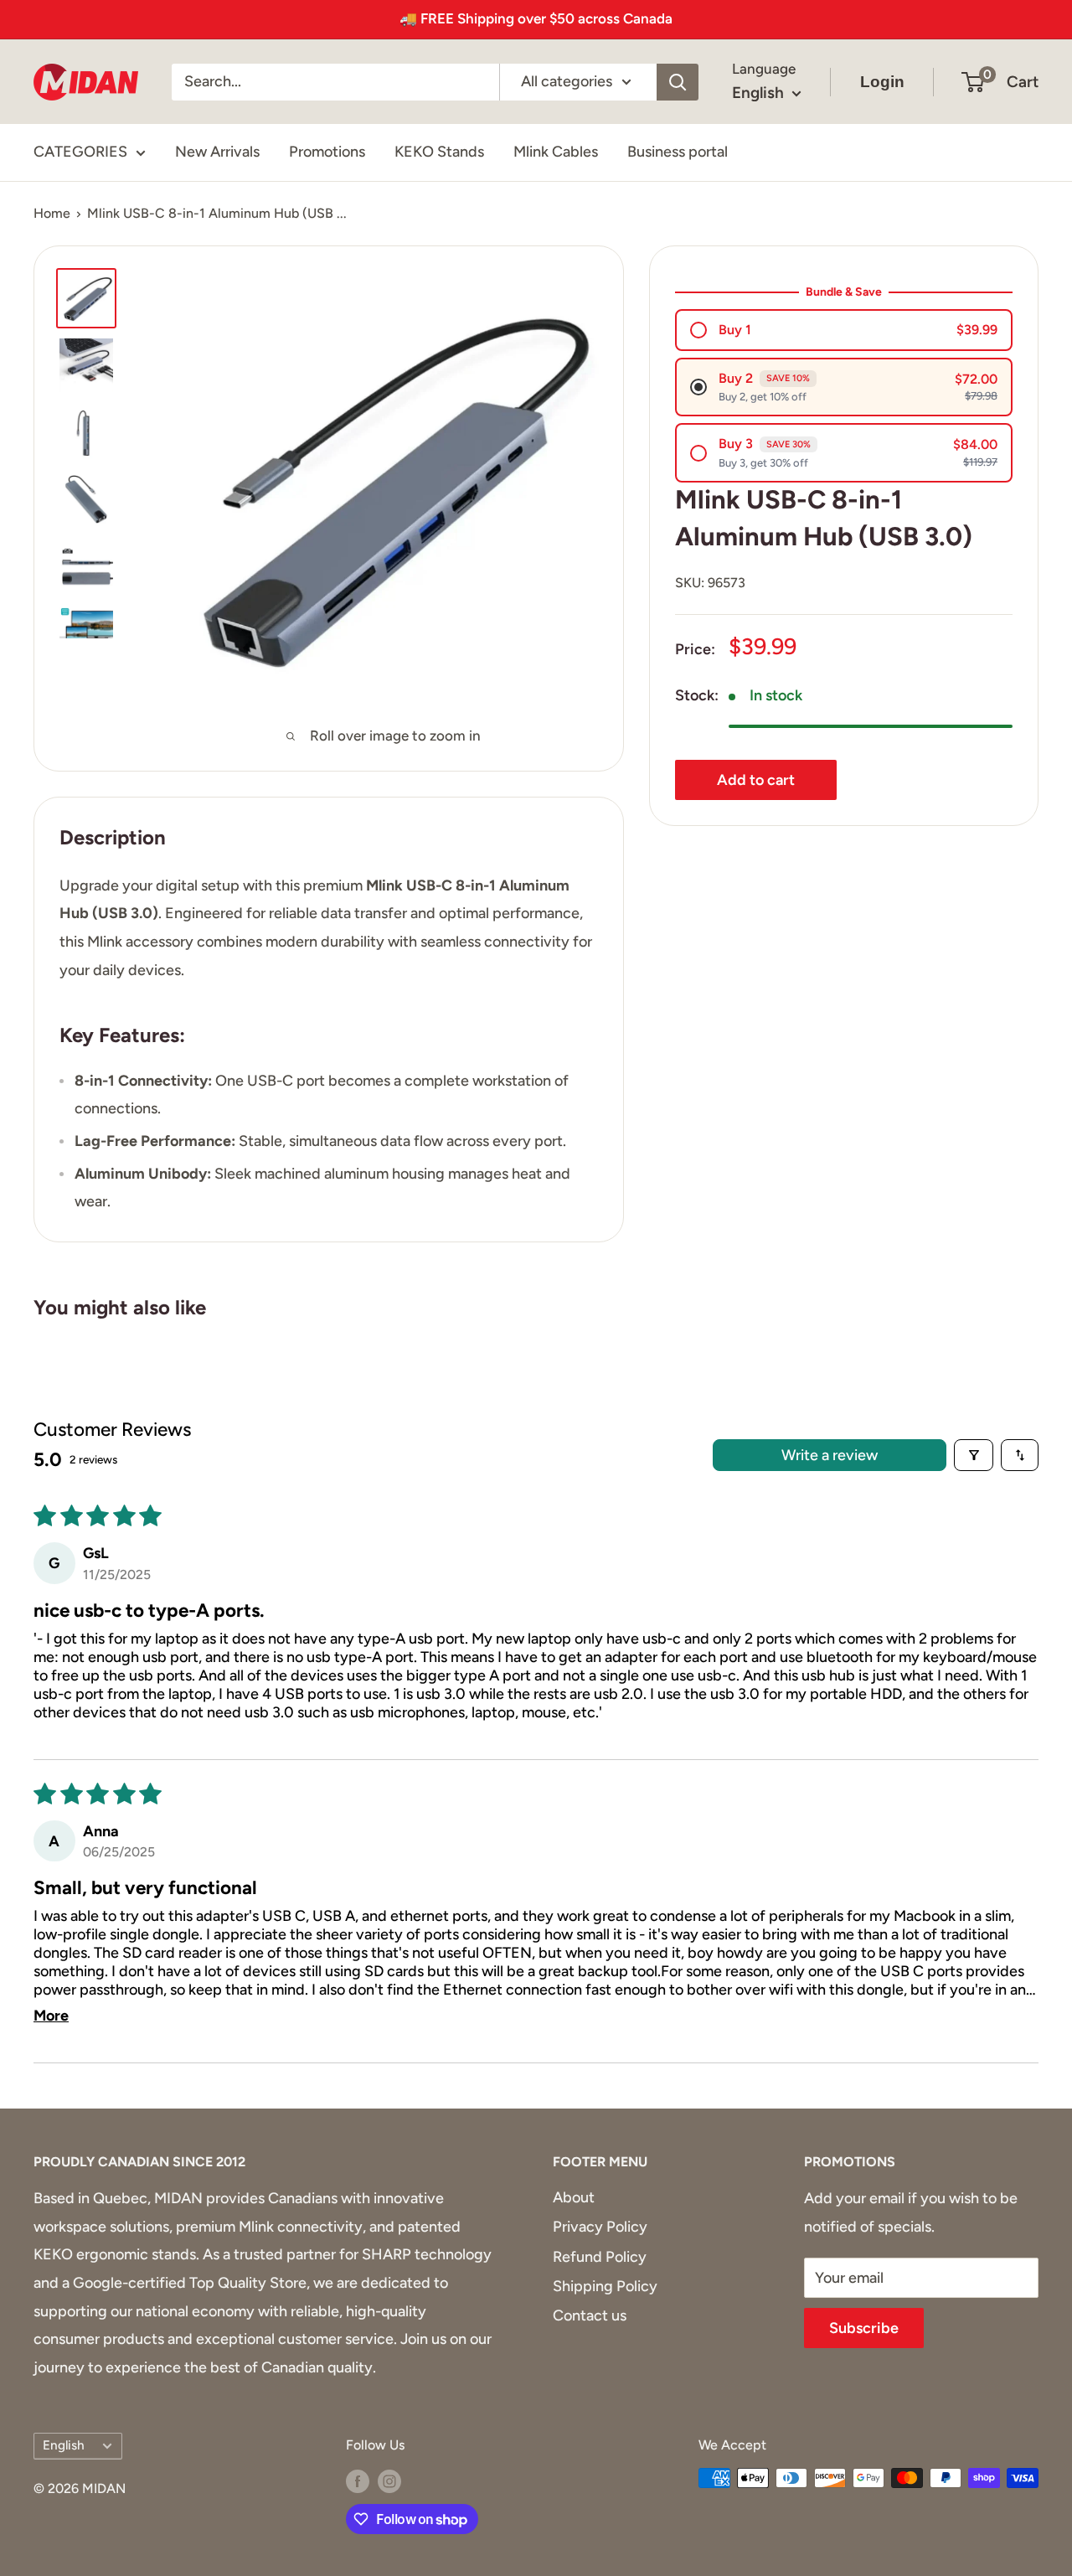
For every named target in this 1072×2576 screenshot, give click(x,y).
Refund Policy (600, 2257)
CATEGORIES (80, 152)
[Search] (678, 81)
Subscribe (864, 2328)
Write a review (830, 1455)
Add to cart (756, 780)
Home (52, 213)
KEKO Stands (439, 152)
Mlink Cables (556, 152)
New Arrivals (217, 152)
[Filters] (974, 1455)
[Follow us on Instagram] (389, 2480)
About (574, 2197)
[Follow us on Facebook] (358, 2480)
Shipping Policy (605, 2286)
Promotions (327, 152)
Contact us (590, 2315)
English (64, 2445)
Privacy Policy (600, 2227)
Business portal (678, 152)
